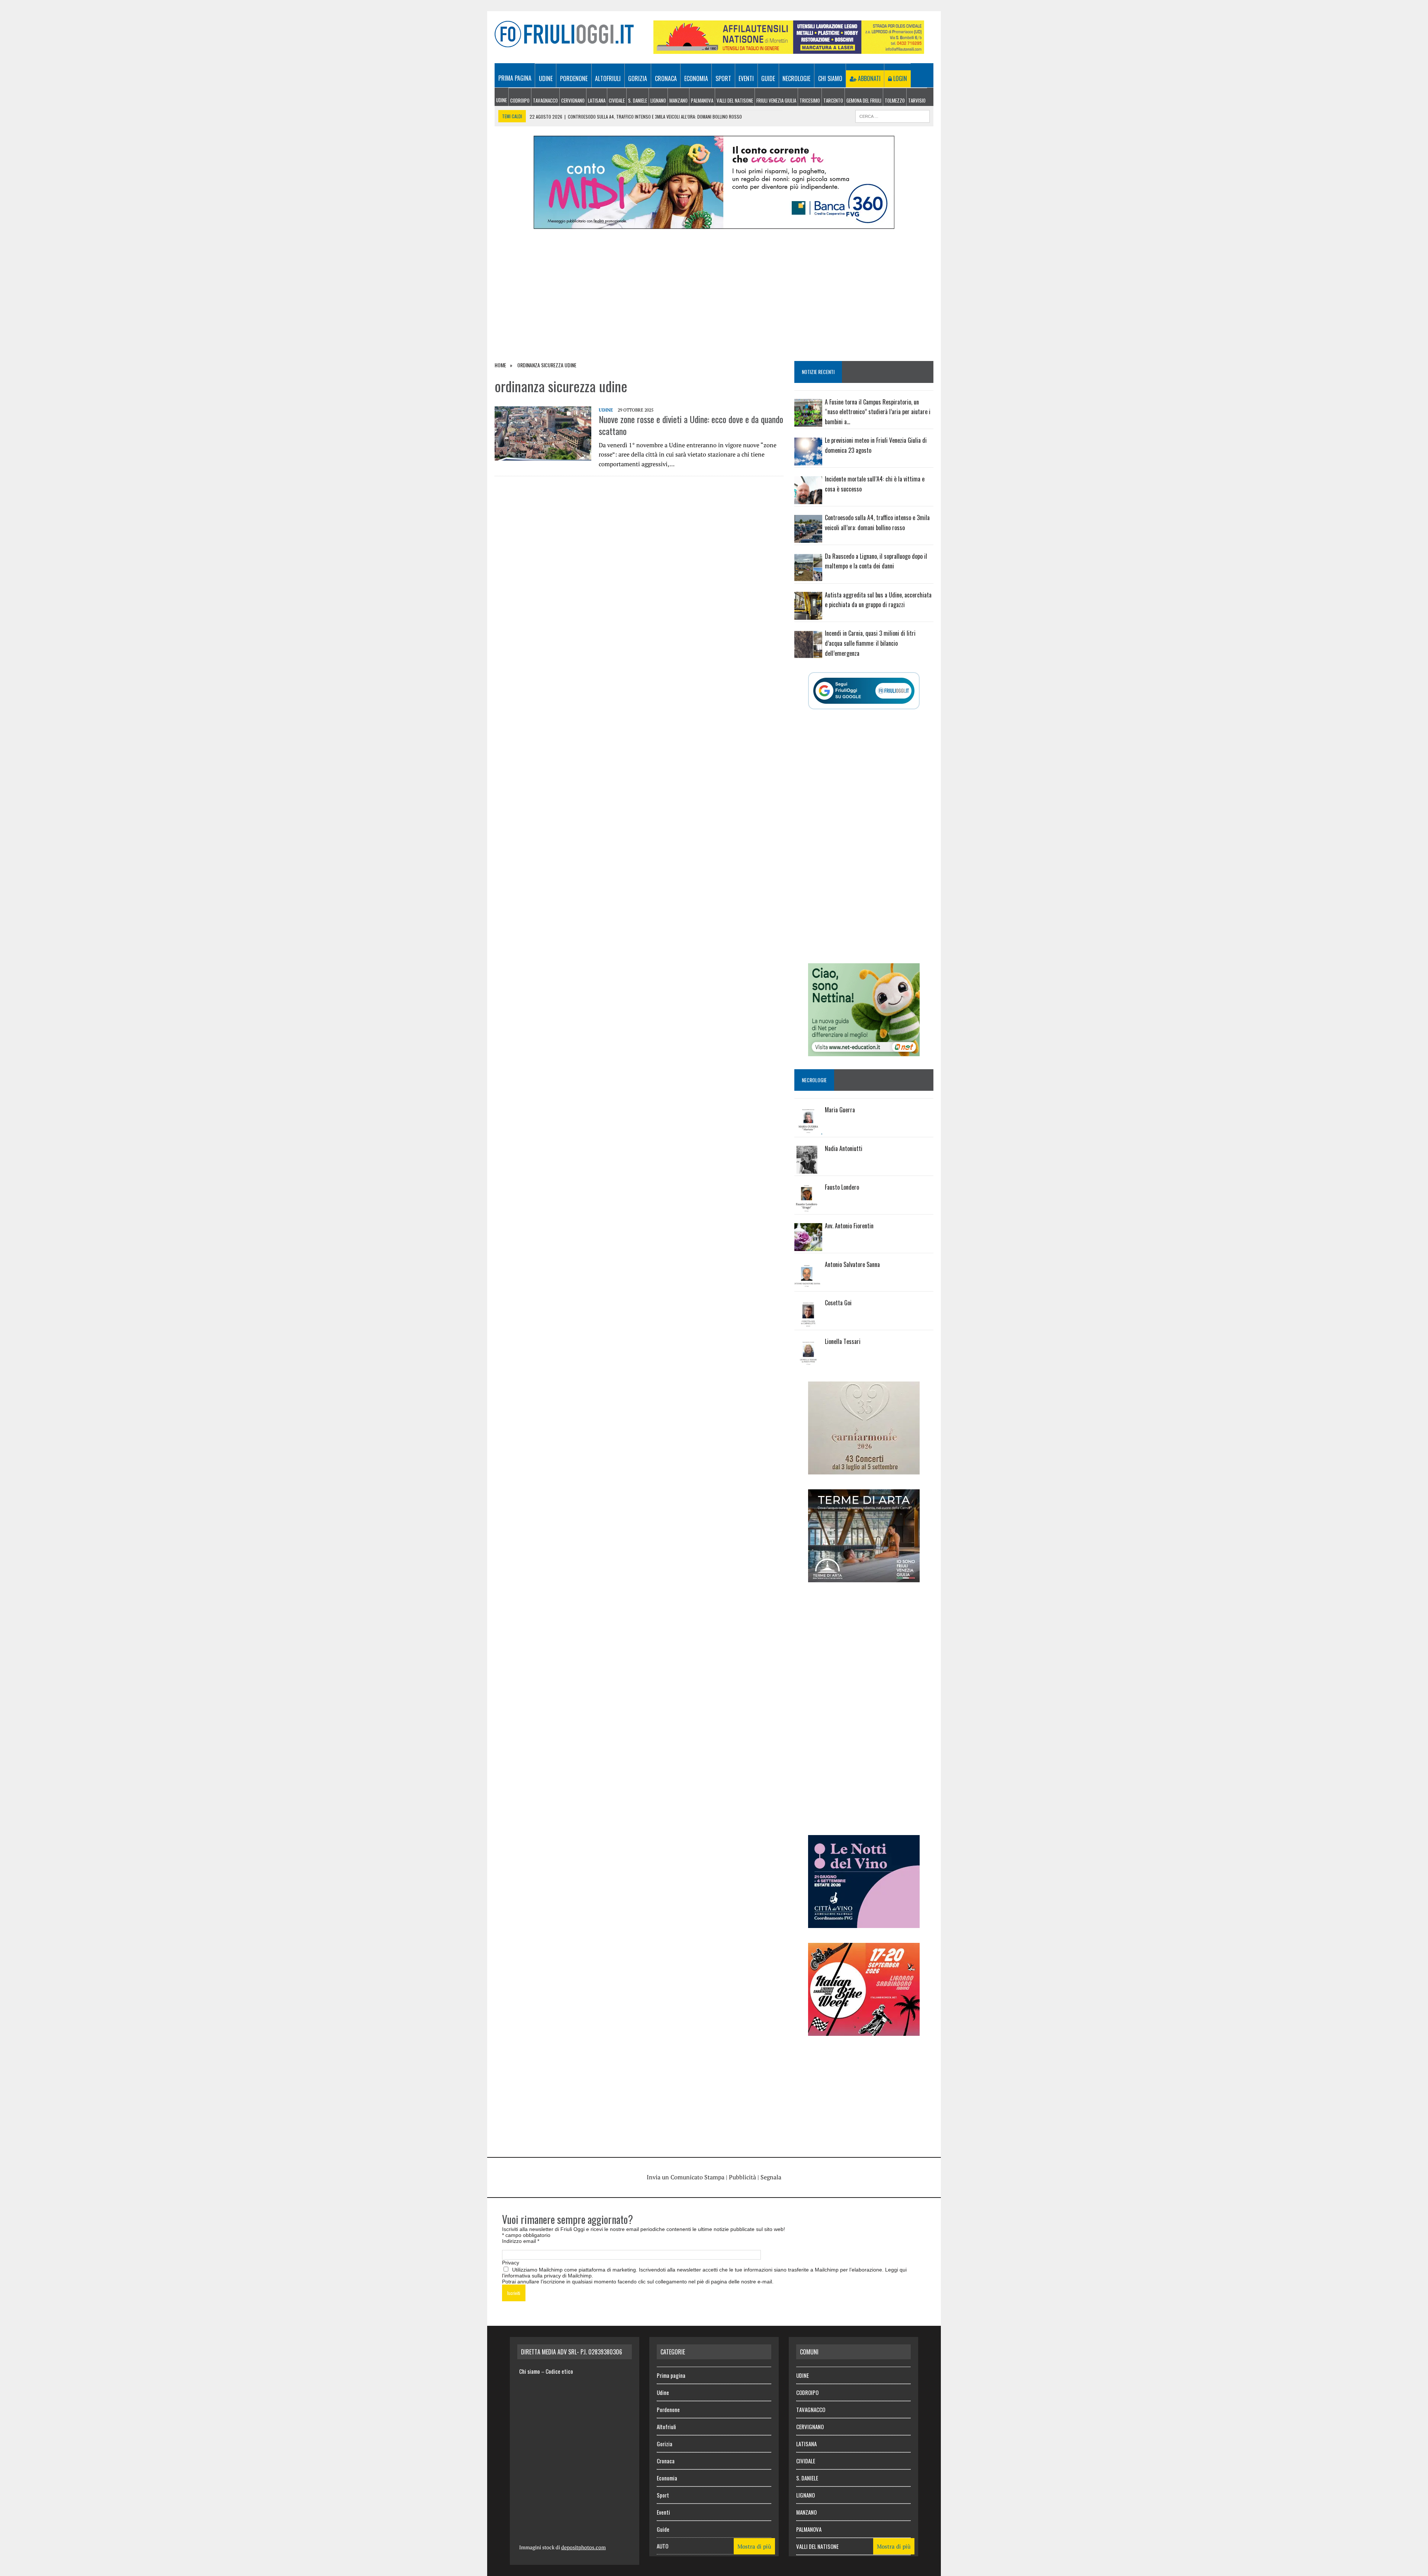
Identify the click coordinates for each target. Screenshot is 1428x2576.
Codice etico (559, 2371)
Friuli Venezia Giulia (776, 100)
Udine (546, 78)
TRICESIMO (810, 100)
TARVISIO (917, 100)
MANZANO (678, 100)
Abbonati (869, 78)
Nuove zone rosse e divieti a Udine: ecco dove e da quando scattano (691, 425)
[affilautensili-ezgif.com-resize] (789, 49)
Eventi (746, 78)
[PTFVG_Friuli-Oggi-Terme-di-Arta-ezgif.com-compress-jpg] (864, 1577)
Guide (768, 78)
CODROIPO (520, 100)
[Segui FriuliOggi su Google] (864, 691)
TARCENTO (833, 100)
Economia (696, 78)
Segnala (771, 2177)
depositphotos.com (583, 2547)
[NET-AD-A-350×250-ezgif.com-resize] (864, 1051)
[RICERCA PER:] (892, 115)
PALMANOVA (702, 100)
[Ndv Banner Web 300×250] (864, 1923)
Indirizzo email (521, 2241)
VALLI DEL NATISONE (735, 100)
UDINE (501, 100)
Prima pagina (515, 78)
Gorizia (638, 78)
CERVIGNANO (573, 100)
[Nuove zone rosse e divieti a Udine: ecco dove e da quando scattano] (543, 456)
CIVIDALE (617, 100)
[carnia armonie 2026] (864, 1469)
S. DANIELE (638, 100)
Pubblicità (742, 2177)
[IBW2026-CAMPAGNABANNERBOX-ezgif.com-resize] (864, 2031)
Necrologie (796, 78)
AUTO (662, 2546)
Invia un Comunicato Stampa (686, 2177)
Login (899, 78)
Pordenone (574, 78)
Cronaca (666, 78)
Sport (723, 78)
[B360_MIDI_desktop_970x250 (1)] (714, 224)
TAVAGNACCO (545, 100)
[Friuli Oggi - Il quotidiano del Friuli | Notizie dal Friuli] (564, 34)
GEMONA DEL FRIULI (864, 100)
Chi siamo (830, 78)
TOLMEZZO (895, 100)
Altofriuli (608, 78)
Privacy (511, 2263)
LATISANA (597, 100)
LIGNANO (658, 100)
